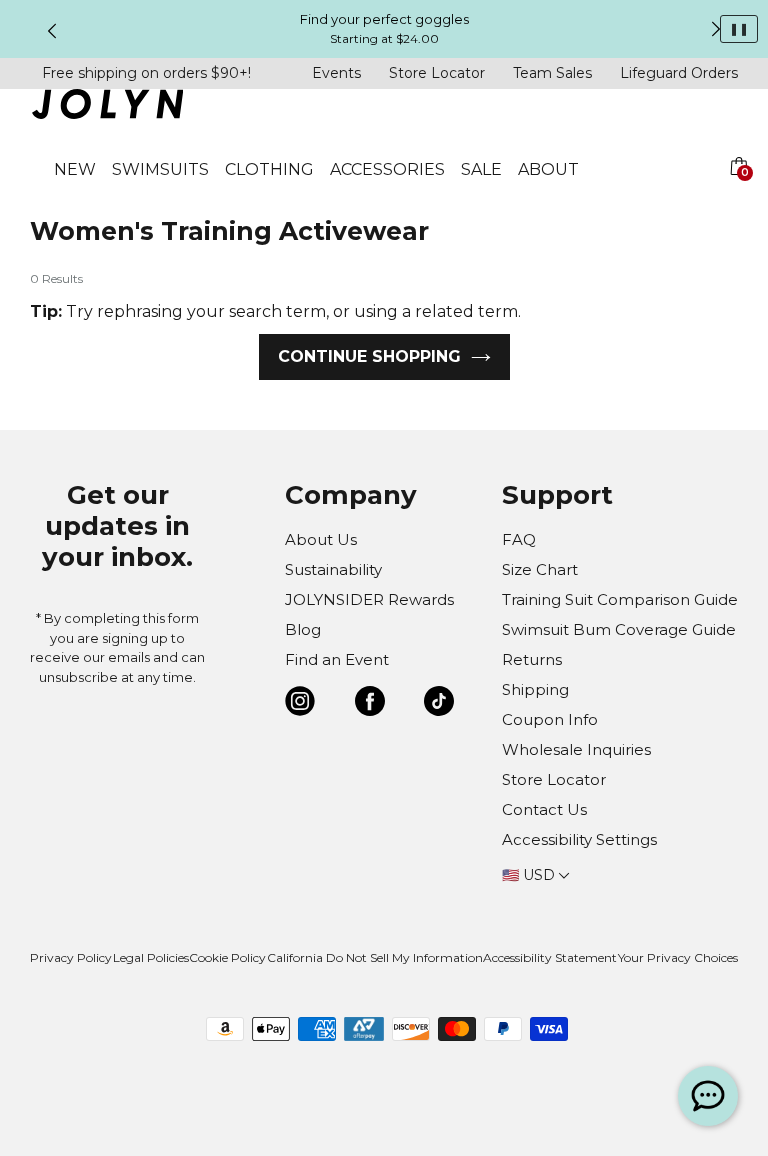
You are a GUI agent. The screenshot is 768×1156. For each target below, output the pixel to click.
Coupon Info (550, 719)
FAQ (519, 539)
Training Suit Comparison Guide (620, 599)
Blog (303, 629)
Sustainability (333, 569)
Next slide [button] (716, 29)
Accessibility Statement (550, 957)
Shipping (535, 689)
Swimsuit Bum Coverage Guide (619, 629)
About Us (321, 539)
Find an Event (337, 659)
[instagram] (300, 704)
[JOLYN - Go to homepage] (107, 107)
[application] (708, 1096)
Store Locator (437, 73)
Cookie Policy (227, 957)
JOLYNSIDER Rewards (369, 599)
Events (336, 73)
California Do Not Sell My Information (375, 957)
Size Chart (540, 569)
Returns (532, 659)
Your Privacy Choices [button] (678, 957)
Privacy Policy (71, 957)
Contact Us (544, 809)
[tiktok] (439, 704)
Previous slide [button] (52, 31)
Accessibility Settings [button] (579, 839)
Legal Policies (151, 957)
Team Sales (552, 73)
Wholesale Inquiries (576, 749)
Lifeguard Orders (679, 73)
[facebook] (370, 704)
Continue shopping (369, 356)
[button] (738, 190)
